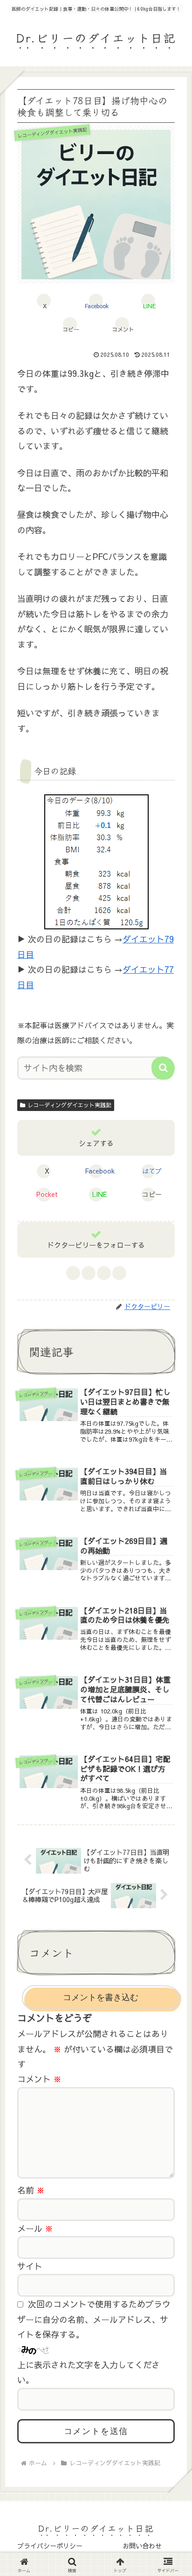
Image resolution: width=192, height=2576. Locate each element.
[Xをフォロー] (88, 1273)
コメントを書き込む (101, 1997)
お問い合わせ (142, 2546)
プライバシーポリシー (50, 2546)
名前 (31, 2190)
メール (35, 2228)
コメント (39, 2079)
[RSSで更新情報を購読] (119, 1273)
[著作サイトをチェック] (73, 1273)
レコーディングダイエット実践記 (69, 1105)
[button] (70, 324)
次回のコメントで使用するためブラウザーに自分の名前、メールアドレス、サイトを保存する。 (94, 2319)
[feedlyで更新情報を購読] (104, 1273)
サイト (30, 2266)
